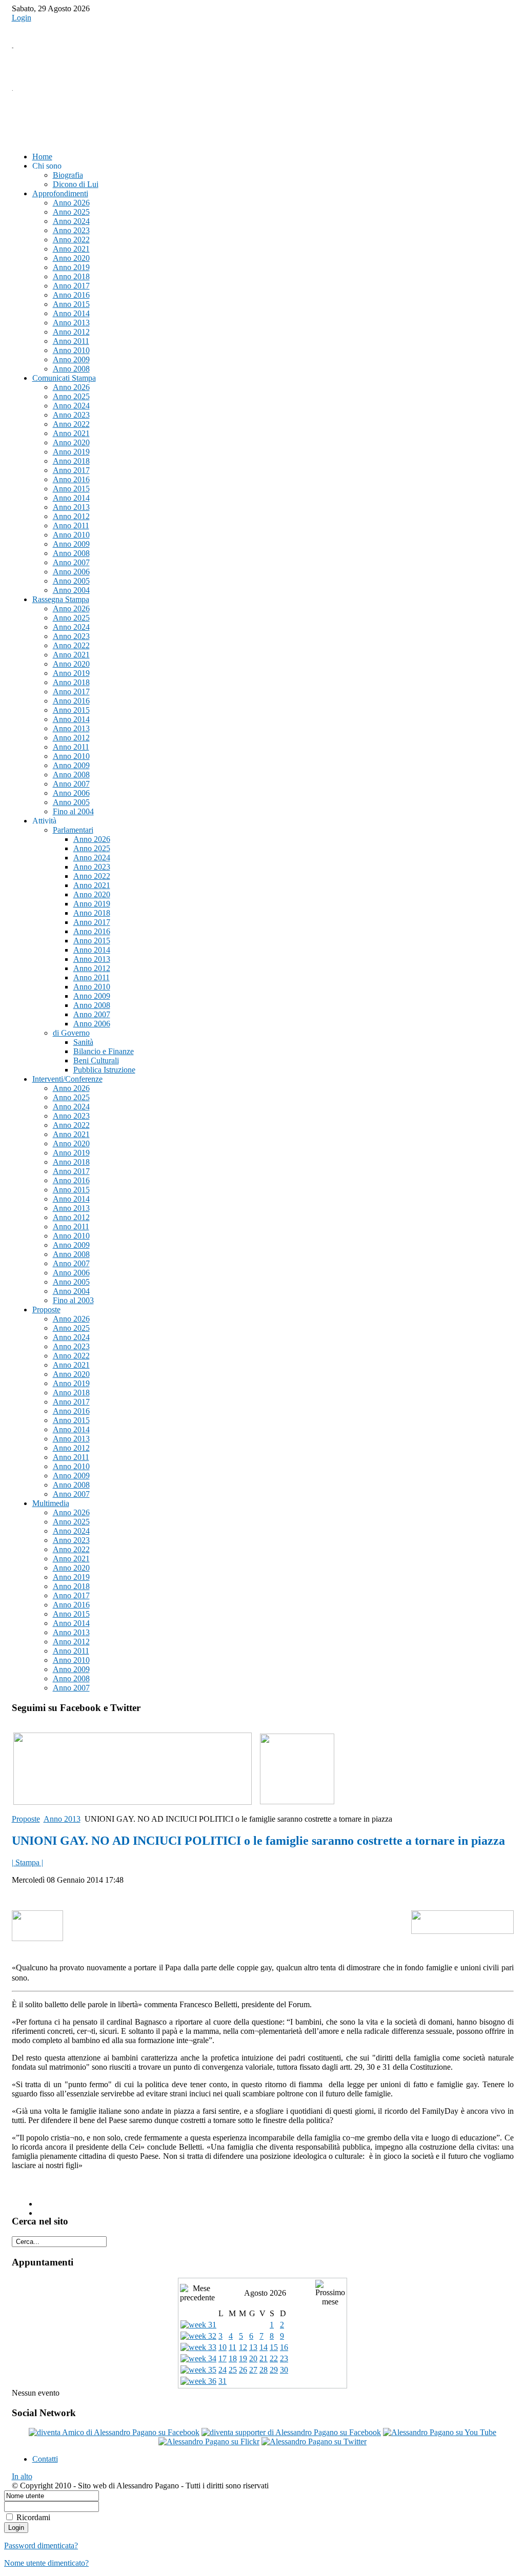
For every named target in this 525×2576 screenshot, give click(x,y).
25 (233, 2370)
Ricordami (33, 2517)
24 (223, 2370)
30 (284, 2370)
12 (243, 2347)
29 (274, 2370)
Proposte (26, 1819)
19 (243, 2358)
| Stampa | (27, 1862)
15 (274, 2347)
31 (223, 2381)
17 (223, 2358)
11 (233, 2347)
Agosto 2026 (265, 2293)
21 (264, 2358)
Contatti (45, 2459)
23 (284, 2358)
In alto (22, 2476)
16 (284, 2347)
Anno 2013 (62, 1819)
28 (264, 2370)
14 (264, 2347)
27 (253, 2370)
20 (253, 2358)
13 (253, 2347)
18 (233, 2358)
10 (223, 2347)
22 (274, 2358)
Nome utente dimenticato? (46, 2563)
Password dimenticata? (41, 2546)
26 (243, 2370)
